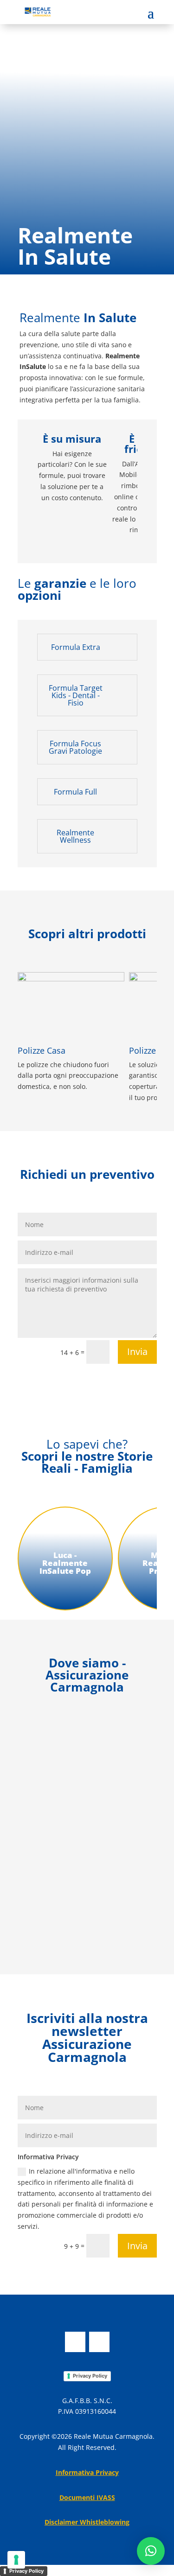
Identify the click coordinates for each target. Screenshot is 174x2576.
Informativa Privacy (87, 2472)
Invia (137, 1352)
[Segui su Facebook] (75, 2342)
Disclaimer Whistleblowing (87, 2522)
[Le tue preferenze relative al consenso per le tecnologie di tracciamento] (16, 2560)
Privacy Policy (90, 2376)
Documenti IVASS (87, 2497)
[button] (151, 2551)
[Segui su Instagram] (99, 2342)
